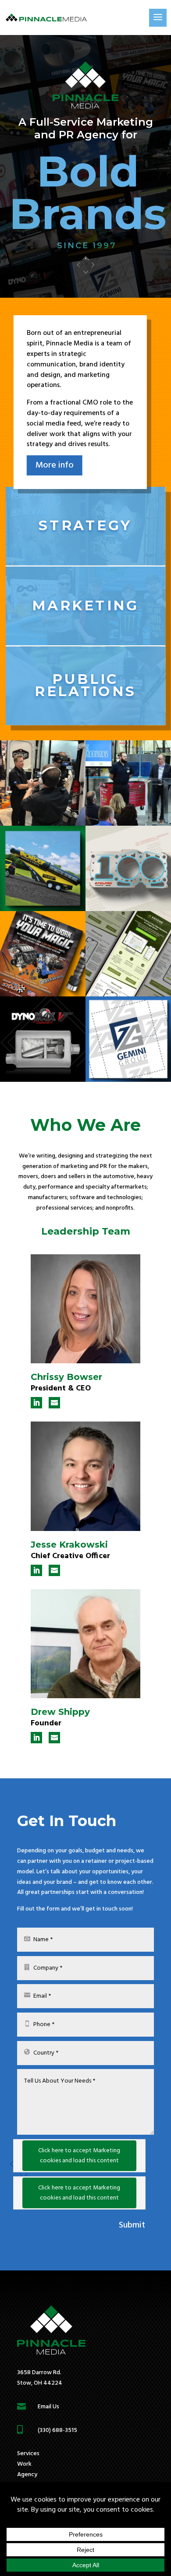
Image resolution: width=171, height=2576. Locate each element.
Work (24, 2464)
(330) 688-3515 (57, 2430)
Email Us (48, 2407)
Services (28, 2454)
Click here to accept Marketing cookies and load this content (79, 2156)
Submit (132, 2225)
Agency (27, 2475)
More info (55, 465)
